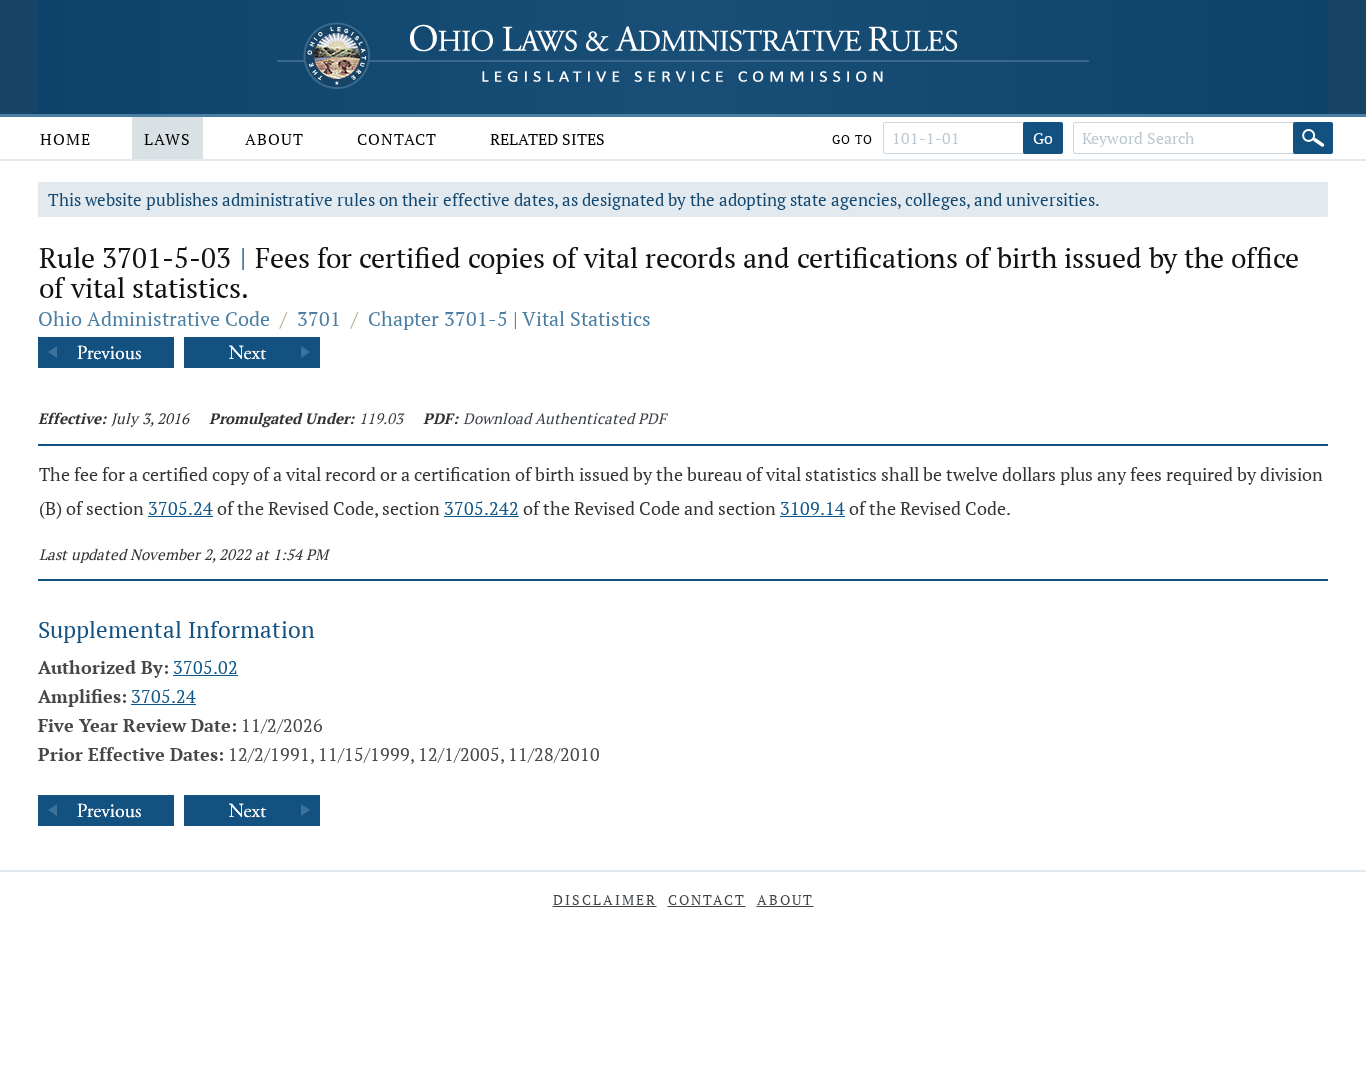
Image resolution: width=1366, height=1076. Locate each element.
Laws (167, 139)
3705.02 (205, 667)
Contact (397, 139)
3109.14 (812, 508)
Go (1043, 138)
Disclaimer (605, 899)
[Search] (1313, 138)
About (274, 139)
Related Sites (547, 139)
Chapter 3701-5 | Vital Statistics (509, 318)
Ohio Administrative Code (154, 318)
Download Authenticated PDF (564, 418)
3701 (319, 318)
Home (65, 139)
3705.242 (481, 508)
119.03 (381, 418)
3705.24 (180, 508)
